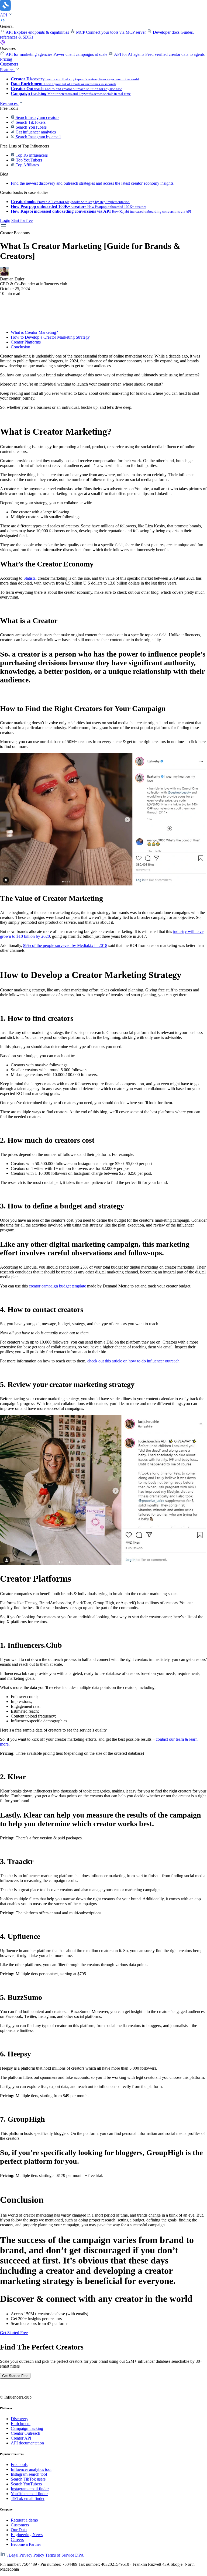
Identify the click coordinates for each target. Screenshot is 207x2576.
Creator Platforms (26, 342)
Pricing (6, 59)
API (4, 15)
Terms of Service (60, 2555)
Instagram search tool (29, 2474)
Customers (9, 64)
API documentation (27, 2443)
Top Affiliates (27, 165)
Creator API (21, 2438)
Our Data (19, 2530)
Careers (17, 2539)
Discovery (20, 2419)
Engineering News (27, 2535)
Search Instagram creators (37, 117)
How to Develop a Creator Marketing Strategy (50, 337)
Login (5, 220)
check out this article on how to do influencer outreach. (134, 1361)
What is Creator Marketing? (34, 332)
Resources (9, 103)
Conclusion (20, 347)
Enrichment (21, 2424)
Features (8, 70)
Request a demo (24, 2520)
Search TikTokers (30, 122)
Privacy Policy (32, 2555)
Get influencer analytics (35, 132)
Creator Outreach (25, 2433)
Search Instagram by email (38, 137)
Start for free (22, 220)
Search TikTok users (28, 2479)
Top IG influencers (31, 155)
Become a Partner (26, 2544)
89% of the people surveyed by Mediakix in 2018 (65, 945)
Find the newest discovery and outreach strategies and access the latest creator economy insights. (93, 183)
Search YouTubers (31, 127)
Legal (13, 2555)
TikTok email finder (28, 2498)
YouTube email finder (29, 2494)
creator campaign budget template (57, 1286)
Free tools (19, 2465)
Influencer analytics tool (31, 2469)
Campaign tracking (27, 2428)
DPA (80, 2555)
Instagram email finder (30, 2489)
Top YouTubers (28, 160)
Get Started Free (14, 2333)
